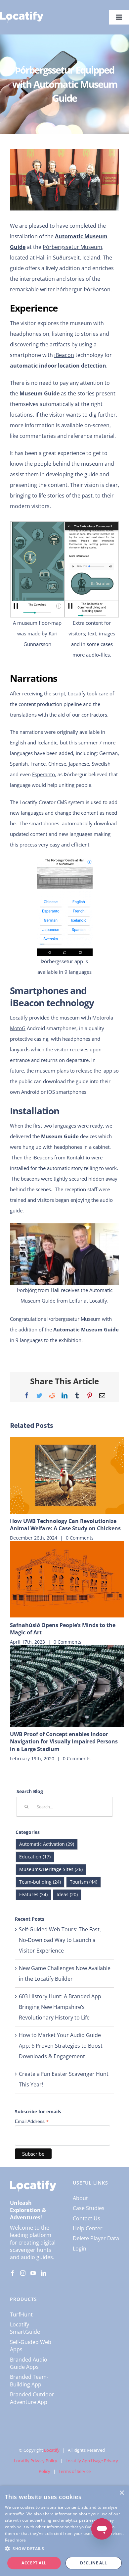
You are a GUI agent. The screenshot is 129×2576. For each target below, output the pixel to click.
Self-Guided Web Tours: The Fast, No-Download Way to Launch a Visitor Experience (60, 1940)
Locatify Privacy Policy (36, 2461)
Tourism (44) (84, 1882)
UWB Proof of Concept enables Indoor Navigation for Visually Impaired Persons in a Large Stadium (64, 1742)
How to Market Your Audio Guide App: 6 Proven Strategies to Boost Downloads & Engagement (61, 2046)
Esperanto (43, 774)
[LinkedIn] (43, 2273)
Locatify (52, 2450)
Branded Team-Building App (29, 2380)
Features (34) (33, 1894)
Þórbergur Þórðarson (83, 289)
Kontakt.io (78, 1157)
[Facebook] (13, 2273)
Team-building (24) (40, 1882)
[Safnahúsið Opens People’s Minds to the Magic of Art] (67, 1579)
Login (80, 2249)
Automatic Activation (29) (47, 1844)
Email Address (32, 2121)
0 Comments (80, 1538)
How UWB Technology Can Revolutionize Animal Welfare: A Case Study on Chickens (65, 1525)
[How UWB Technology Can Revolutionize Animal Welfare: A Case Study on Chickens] (67, 1475)
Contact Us (86, 2218)
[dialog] (64, 2531)
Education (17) (35, 1857)
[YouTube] (33, 2273)
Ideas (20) (67, 1894)
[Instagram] (23, 2273)
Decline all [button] (93, 2563)
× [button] (122, 2493)
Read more (16, 2540)
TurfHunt (21, 2314)
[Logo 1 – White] (22, 14)
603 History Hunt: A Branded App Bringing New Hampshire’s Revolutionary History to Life (60, 2007)
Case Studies (89, 2208)
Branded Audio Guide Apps (29, 2363)
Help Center (88, 2228)
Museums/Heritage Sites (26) (51, 1869)
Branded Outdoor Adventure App (32, 2398)
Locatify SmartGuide (25, 2328)
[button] (64, 2549)
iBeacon (64, 355)
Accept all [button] (34, 2563)
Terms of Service (75, 2471)
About (80, 2198)
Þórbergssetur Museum (72, 247)
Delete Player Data (96, 2238)
